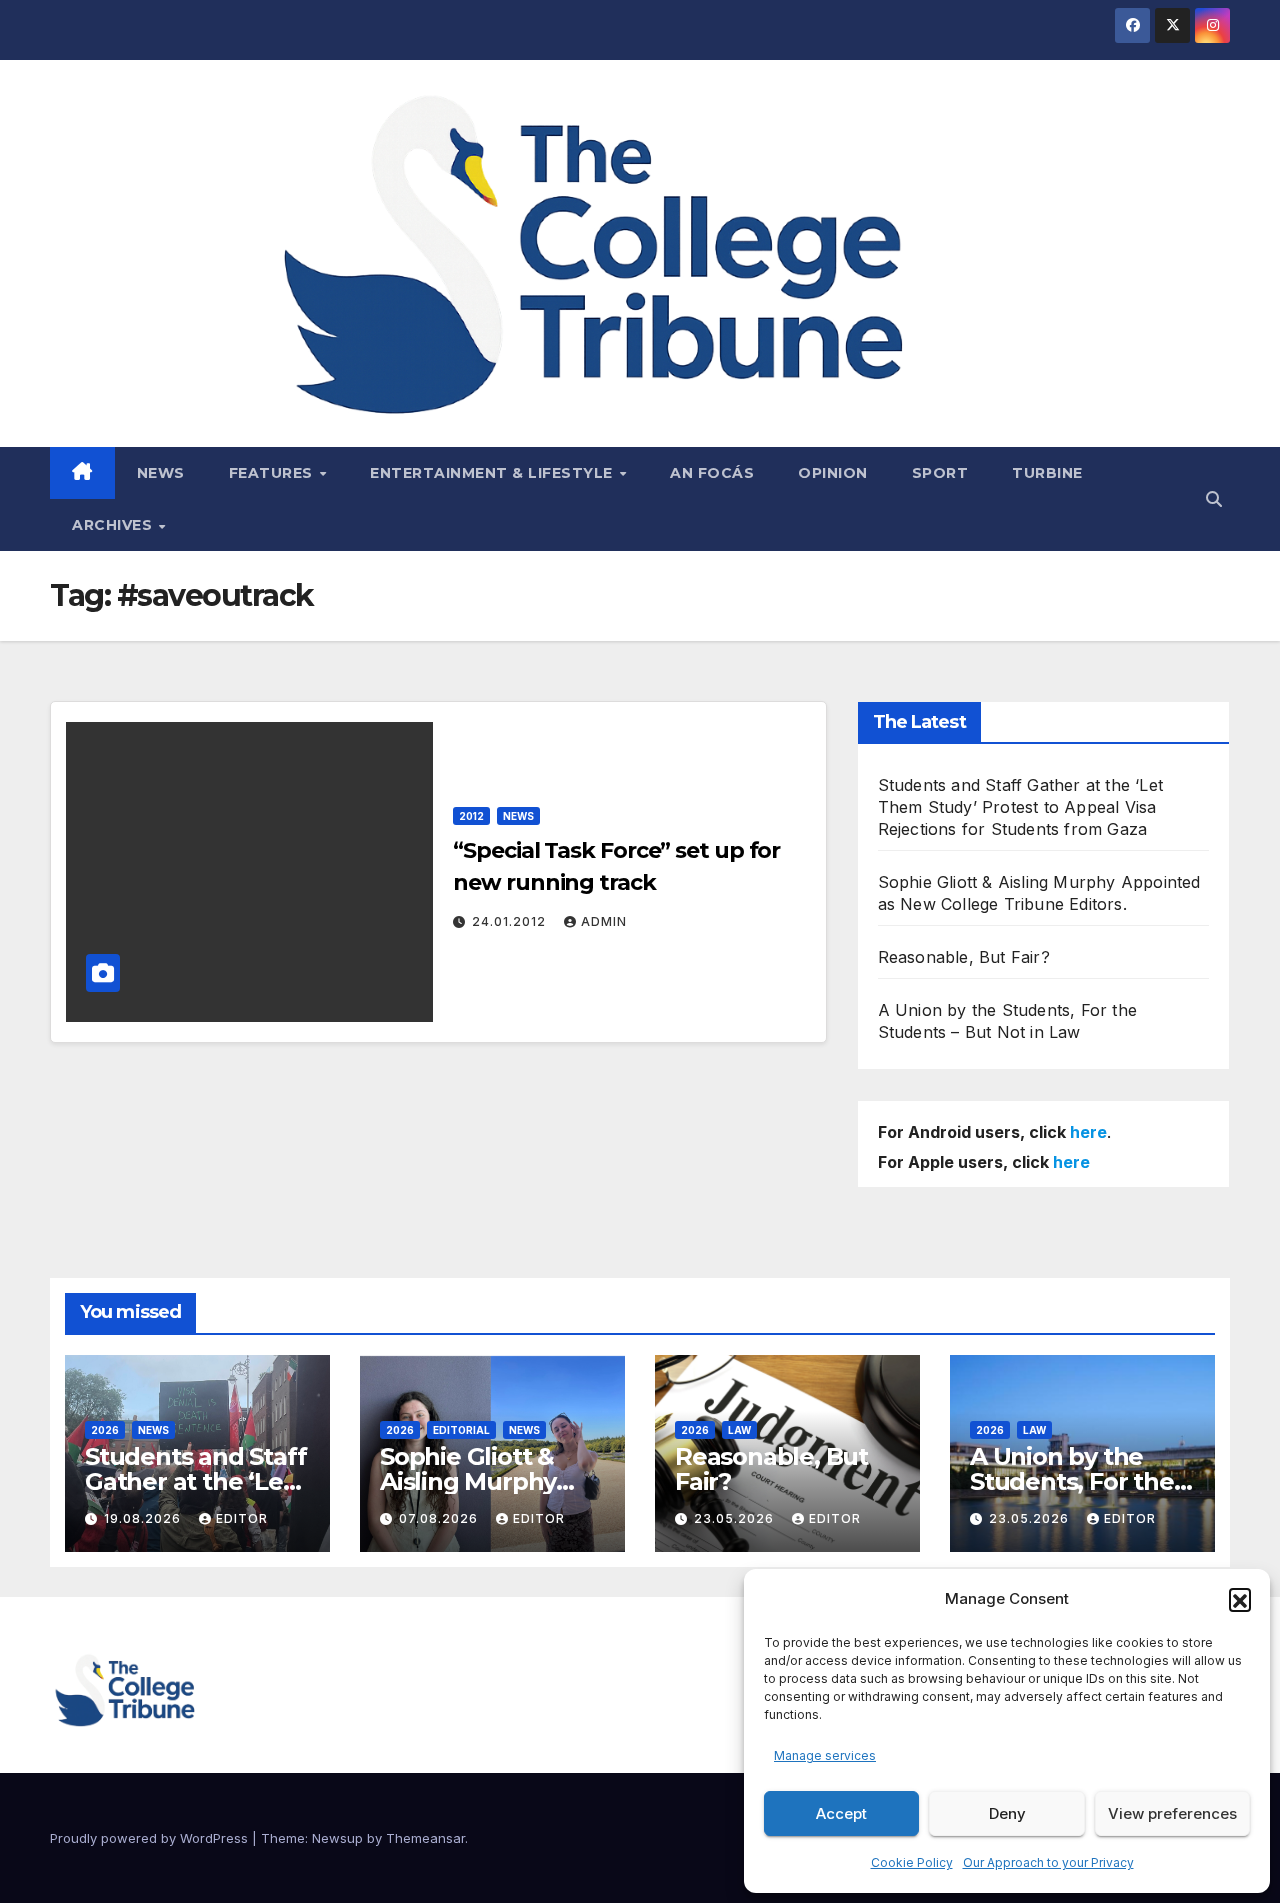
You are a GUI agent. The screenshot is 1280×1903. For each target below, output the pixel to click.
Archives (114, 525)
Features (273, 473)
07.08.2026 (440, 1518)
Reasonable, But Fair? (964, 957)
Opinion (833, 473)
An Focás (712, 473)
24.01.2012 (511, 921)
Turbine (1047, 473)
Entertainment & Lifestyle (493, 473)
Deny (1007, 1813)
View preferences (1172, 1813)
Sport (940, 473)
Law (739, 1430)
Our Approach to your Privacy (1048, 1862)
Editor (242, 1518)
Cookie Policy (912, 1862)
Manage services (825, 1755)
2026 (105, 1430)
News (161, 473)
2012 (471, 816)
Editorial (461, 1430)
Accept (841, 1813)
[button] (1240, 1599)
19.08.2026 (144, 1518)
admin (604, 921)
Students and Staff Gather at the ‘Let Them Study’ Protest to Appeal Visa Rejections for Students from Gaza (1020, 807)
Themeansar (425, 1838)
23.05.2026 (736, 1518)
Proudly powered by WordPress (151, 1838)
